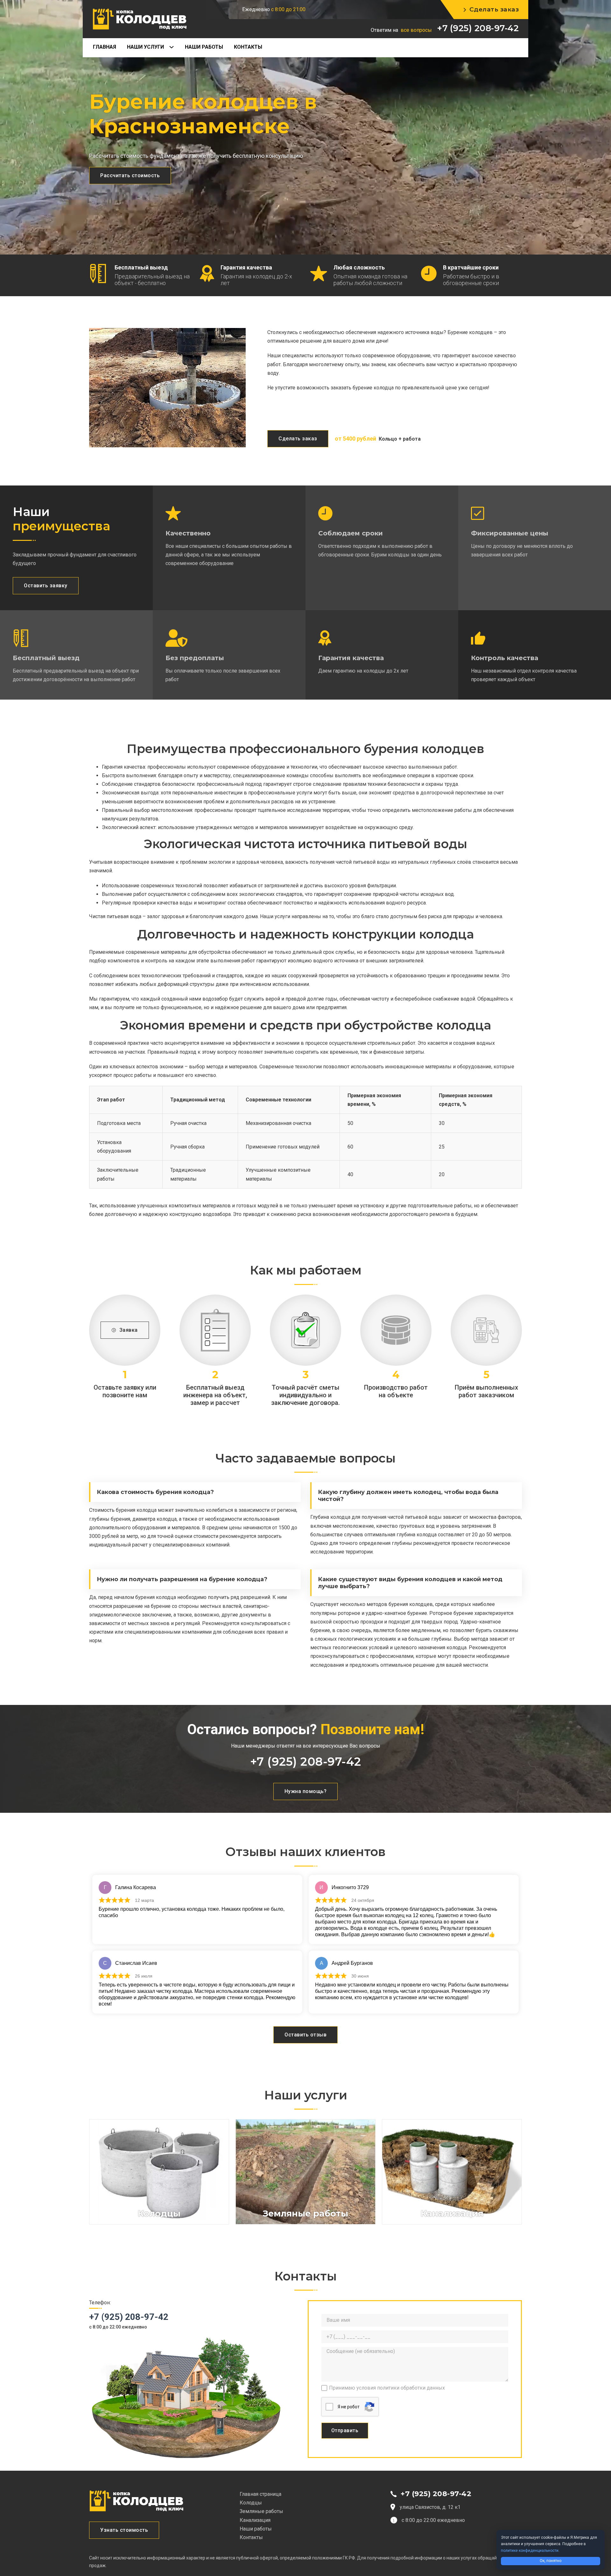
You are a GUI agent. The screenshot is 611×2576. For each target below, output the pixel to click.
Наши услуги (145, 47)
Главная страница (260, 2494)
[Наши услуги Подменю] (174, 47)
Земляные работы (261, 2511)
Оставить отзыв (305, 2035)
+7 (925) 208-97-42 (478, 28)
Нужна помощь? (306, 1791)
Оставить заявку (46, 586)
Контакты (248, 47)
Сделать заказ (494, 9)
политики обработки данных (411, 2388)
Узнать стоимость (124, 2530)
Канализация (255, 2520)
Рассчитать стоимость (130, 175)
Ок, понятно (551, 2561)
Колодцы (251, 2503)
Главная (105, 47)
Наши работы (204, 47)
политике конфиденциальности (530, 2551)
